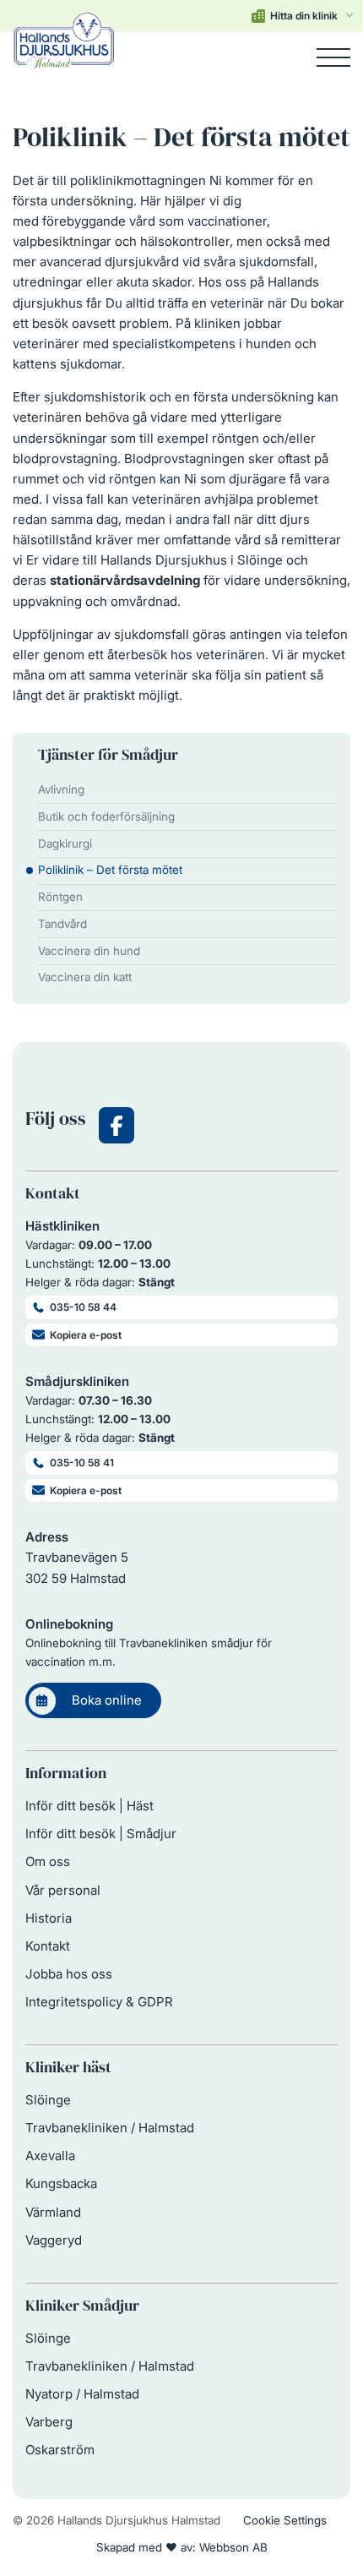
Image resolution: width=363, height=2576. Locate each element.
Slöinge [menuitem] (48, 2100)
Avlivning (61, 789)
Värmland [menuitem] (53, 2212)
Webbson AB (233, 2547)
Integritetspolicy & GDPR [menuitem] (99, 2002)
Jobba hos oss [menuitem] (69, 1974)
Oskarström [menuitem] (60, 2450)
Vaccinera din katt (85, 977)
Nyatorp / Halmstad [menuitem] (82, 2394)
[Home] (64, 57)
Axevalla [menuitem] (50, 2156)
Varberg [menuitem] (49, 2422)
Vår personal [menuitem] (63, 1890)
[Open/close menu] (333, 57)
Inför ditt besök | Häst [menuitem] (89, 1806)
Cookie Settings (285, 2520)
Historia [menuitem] (49, 1918)
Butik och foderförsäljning (106, 816)
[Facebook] (116, 1125)
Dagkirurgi (65, 843)
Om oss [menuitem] (48, 1861)
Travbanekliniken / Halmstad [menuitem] (110, 2128)
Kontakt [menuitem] (48, 1946)
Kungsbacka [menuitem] (61, 2183)
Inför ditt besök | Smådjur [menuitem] (101, 1834)
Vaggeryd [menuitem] (54, 2240)
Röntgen (60, 897)
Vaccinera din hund (89, 951)
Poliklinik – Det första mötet (110, 870)
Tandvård (62, 924)
